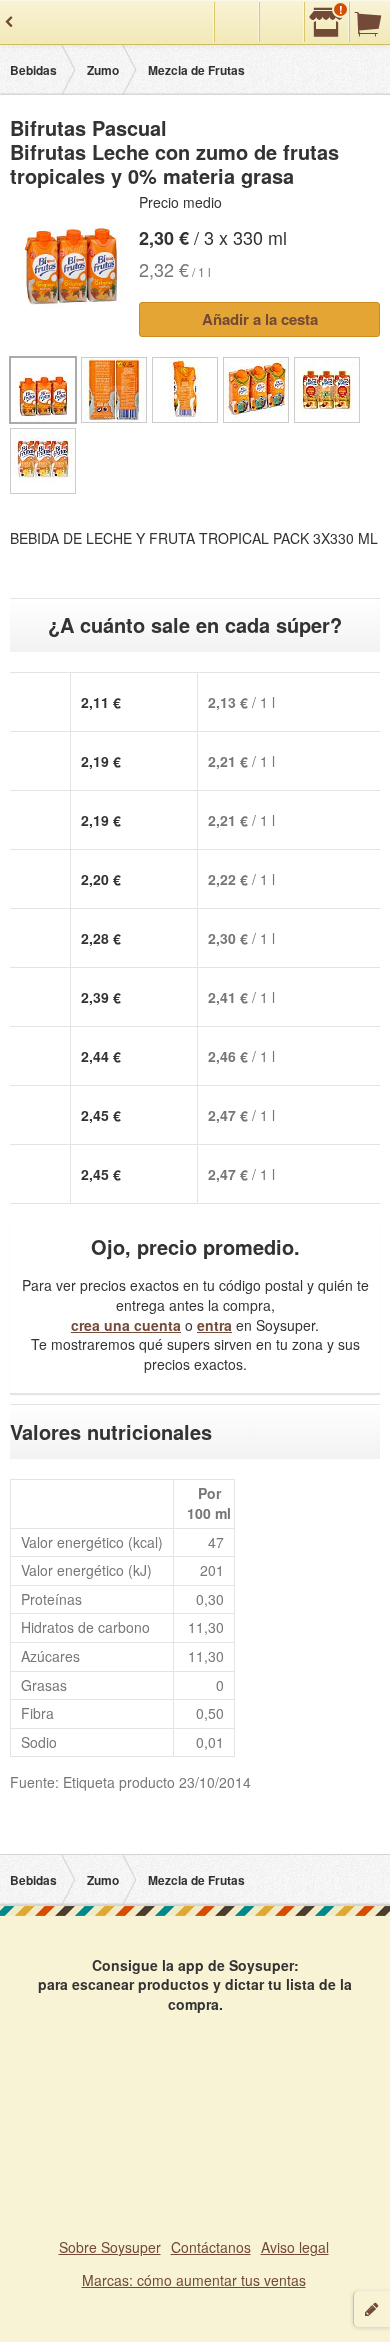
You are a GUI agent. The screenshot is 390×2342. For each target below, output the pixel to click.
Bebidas (33, 70)
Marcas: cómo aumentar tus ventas (194, 2280)
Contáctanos (211, 2247)
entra (214, 1325)
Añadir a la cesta (260, 319)
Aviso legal (295, 2247)
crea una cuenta (126, 1325)
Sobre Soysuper (110, 2247)
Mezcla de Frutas (196, 70)
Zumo (103, 70)
